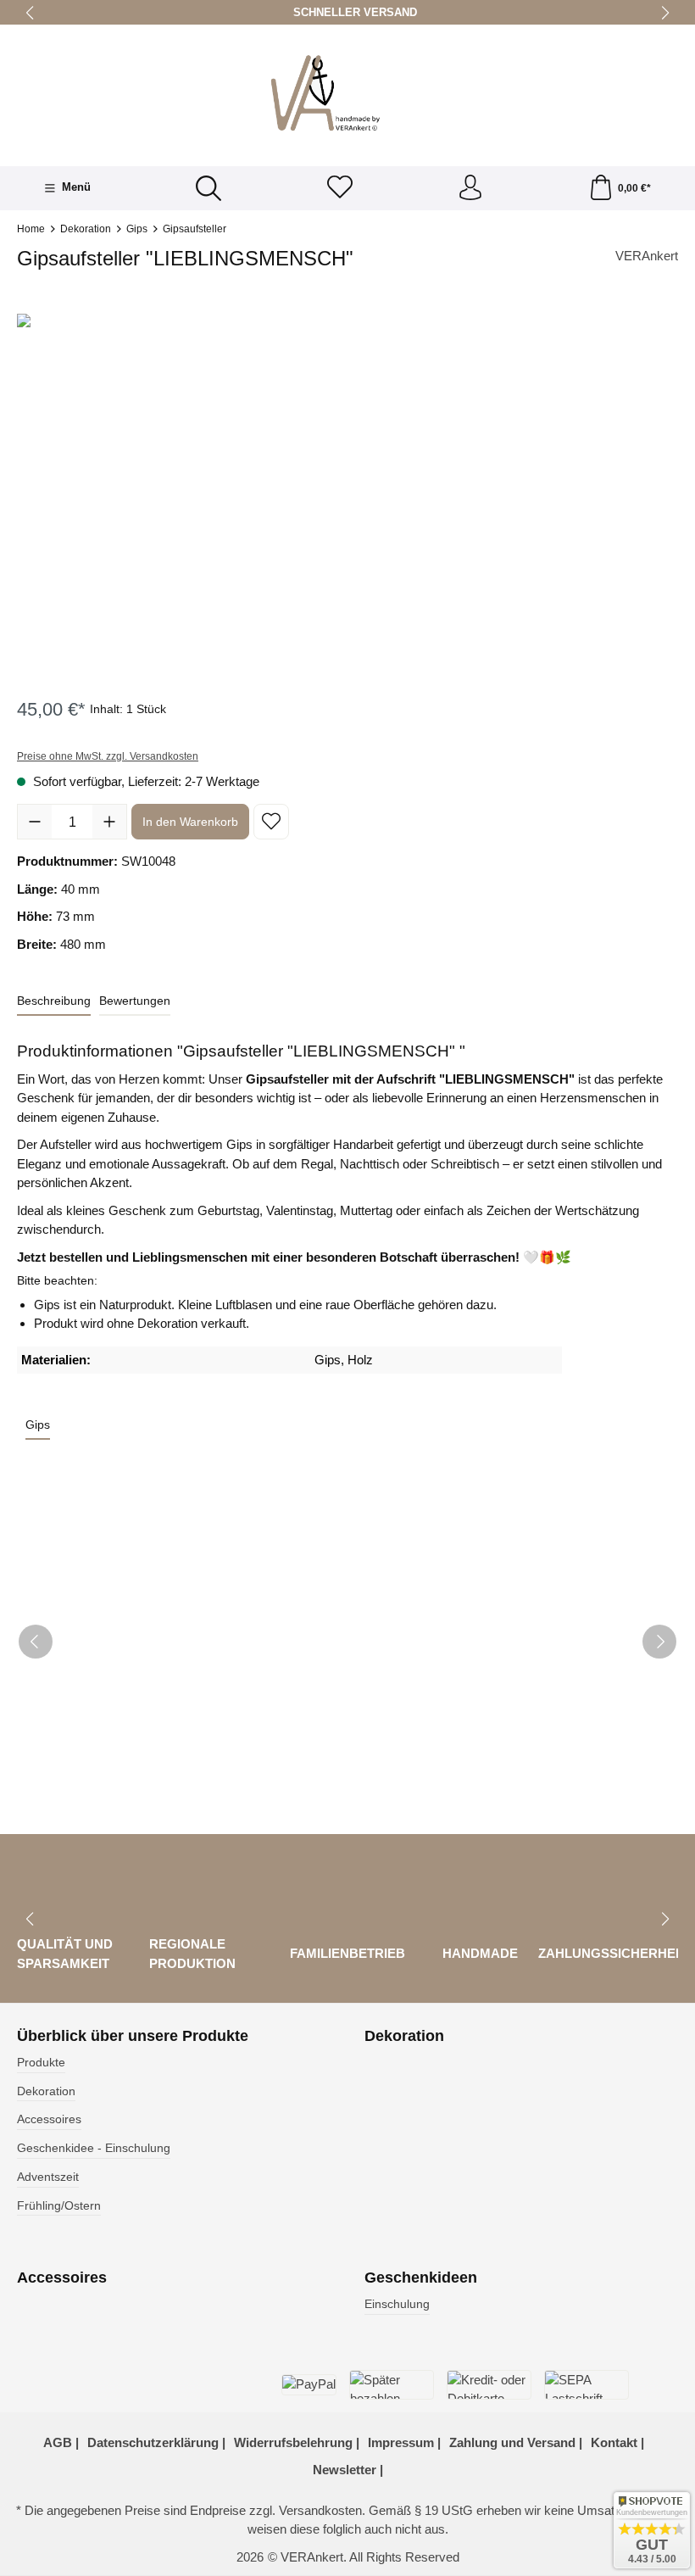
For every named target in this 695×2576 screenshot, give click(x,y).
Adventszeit (48, 2177)
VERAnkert (647, 256)
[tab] (54, 1002)
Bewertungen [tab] (135, 1001)
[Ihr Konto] (470, 189)
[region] (347, 496)
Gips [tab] (38, 1425)
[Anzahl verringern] (35, 822)
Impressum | (404, 2442)
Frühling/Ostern (59, 2206)
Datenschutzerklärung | (156, 2442)
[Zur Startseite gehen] (347, 93)
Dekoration (46, 2091)
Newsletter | (348, 2470)
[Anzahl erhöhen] (109, 822)
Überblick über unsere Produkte (133, 2037)
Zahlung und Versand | (516, 2442)
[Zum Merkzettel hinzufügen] (271, 822)
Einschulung (397, 2304)
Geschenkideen (421, 2278)
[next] (659, 1642)
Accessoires (49, 2119)
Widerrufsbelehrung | (297, 2442)
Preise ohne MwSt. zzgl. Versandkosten (108, 756)
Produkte (41, 2063)
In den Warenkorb (190, 822)
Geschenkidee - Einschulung (94, 2148)
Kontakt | (617, 2442)
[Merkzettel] (340, 189)
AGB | (61, 2442)
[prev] (36, 1642)
